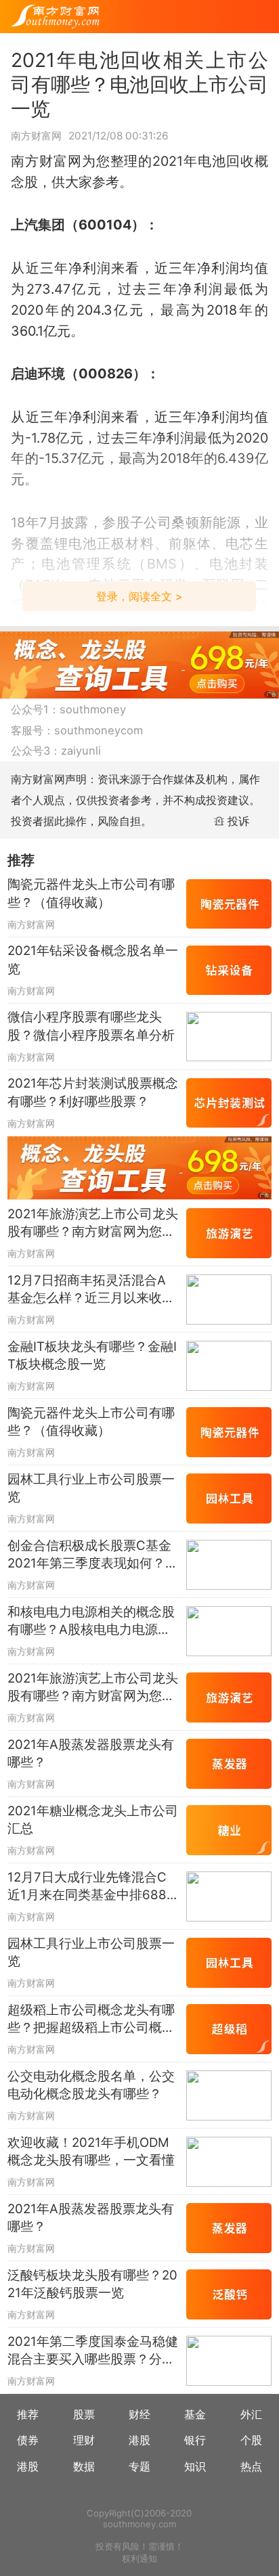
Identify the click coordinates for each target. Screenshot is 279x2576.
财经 (139, 2414)
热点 (251, 2466)
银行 (195, 2440)
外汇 (251, 2414)
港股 (139, 2440)
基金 (195, 2414)
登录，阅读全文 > (139, 596)
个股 (251, 2440)
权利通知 (139, 2558)
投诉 (238, 821)
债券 (28, 2440)
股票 (84, 2414)
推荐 (28, 2414)
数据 (84, 2466)
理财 (84, 2440)
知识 (195, 2466)
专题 (139, 2466)
